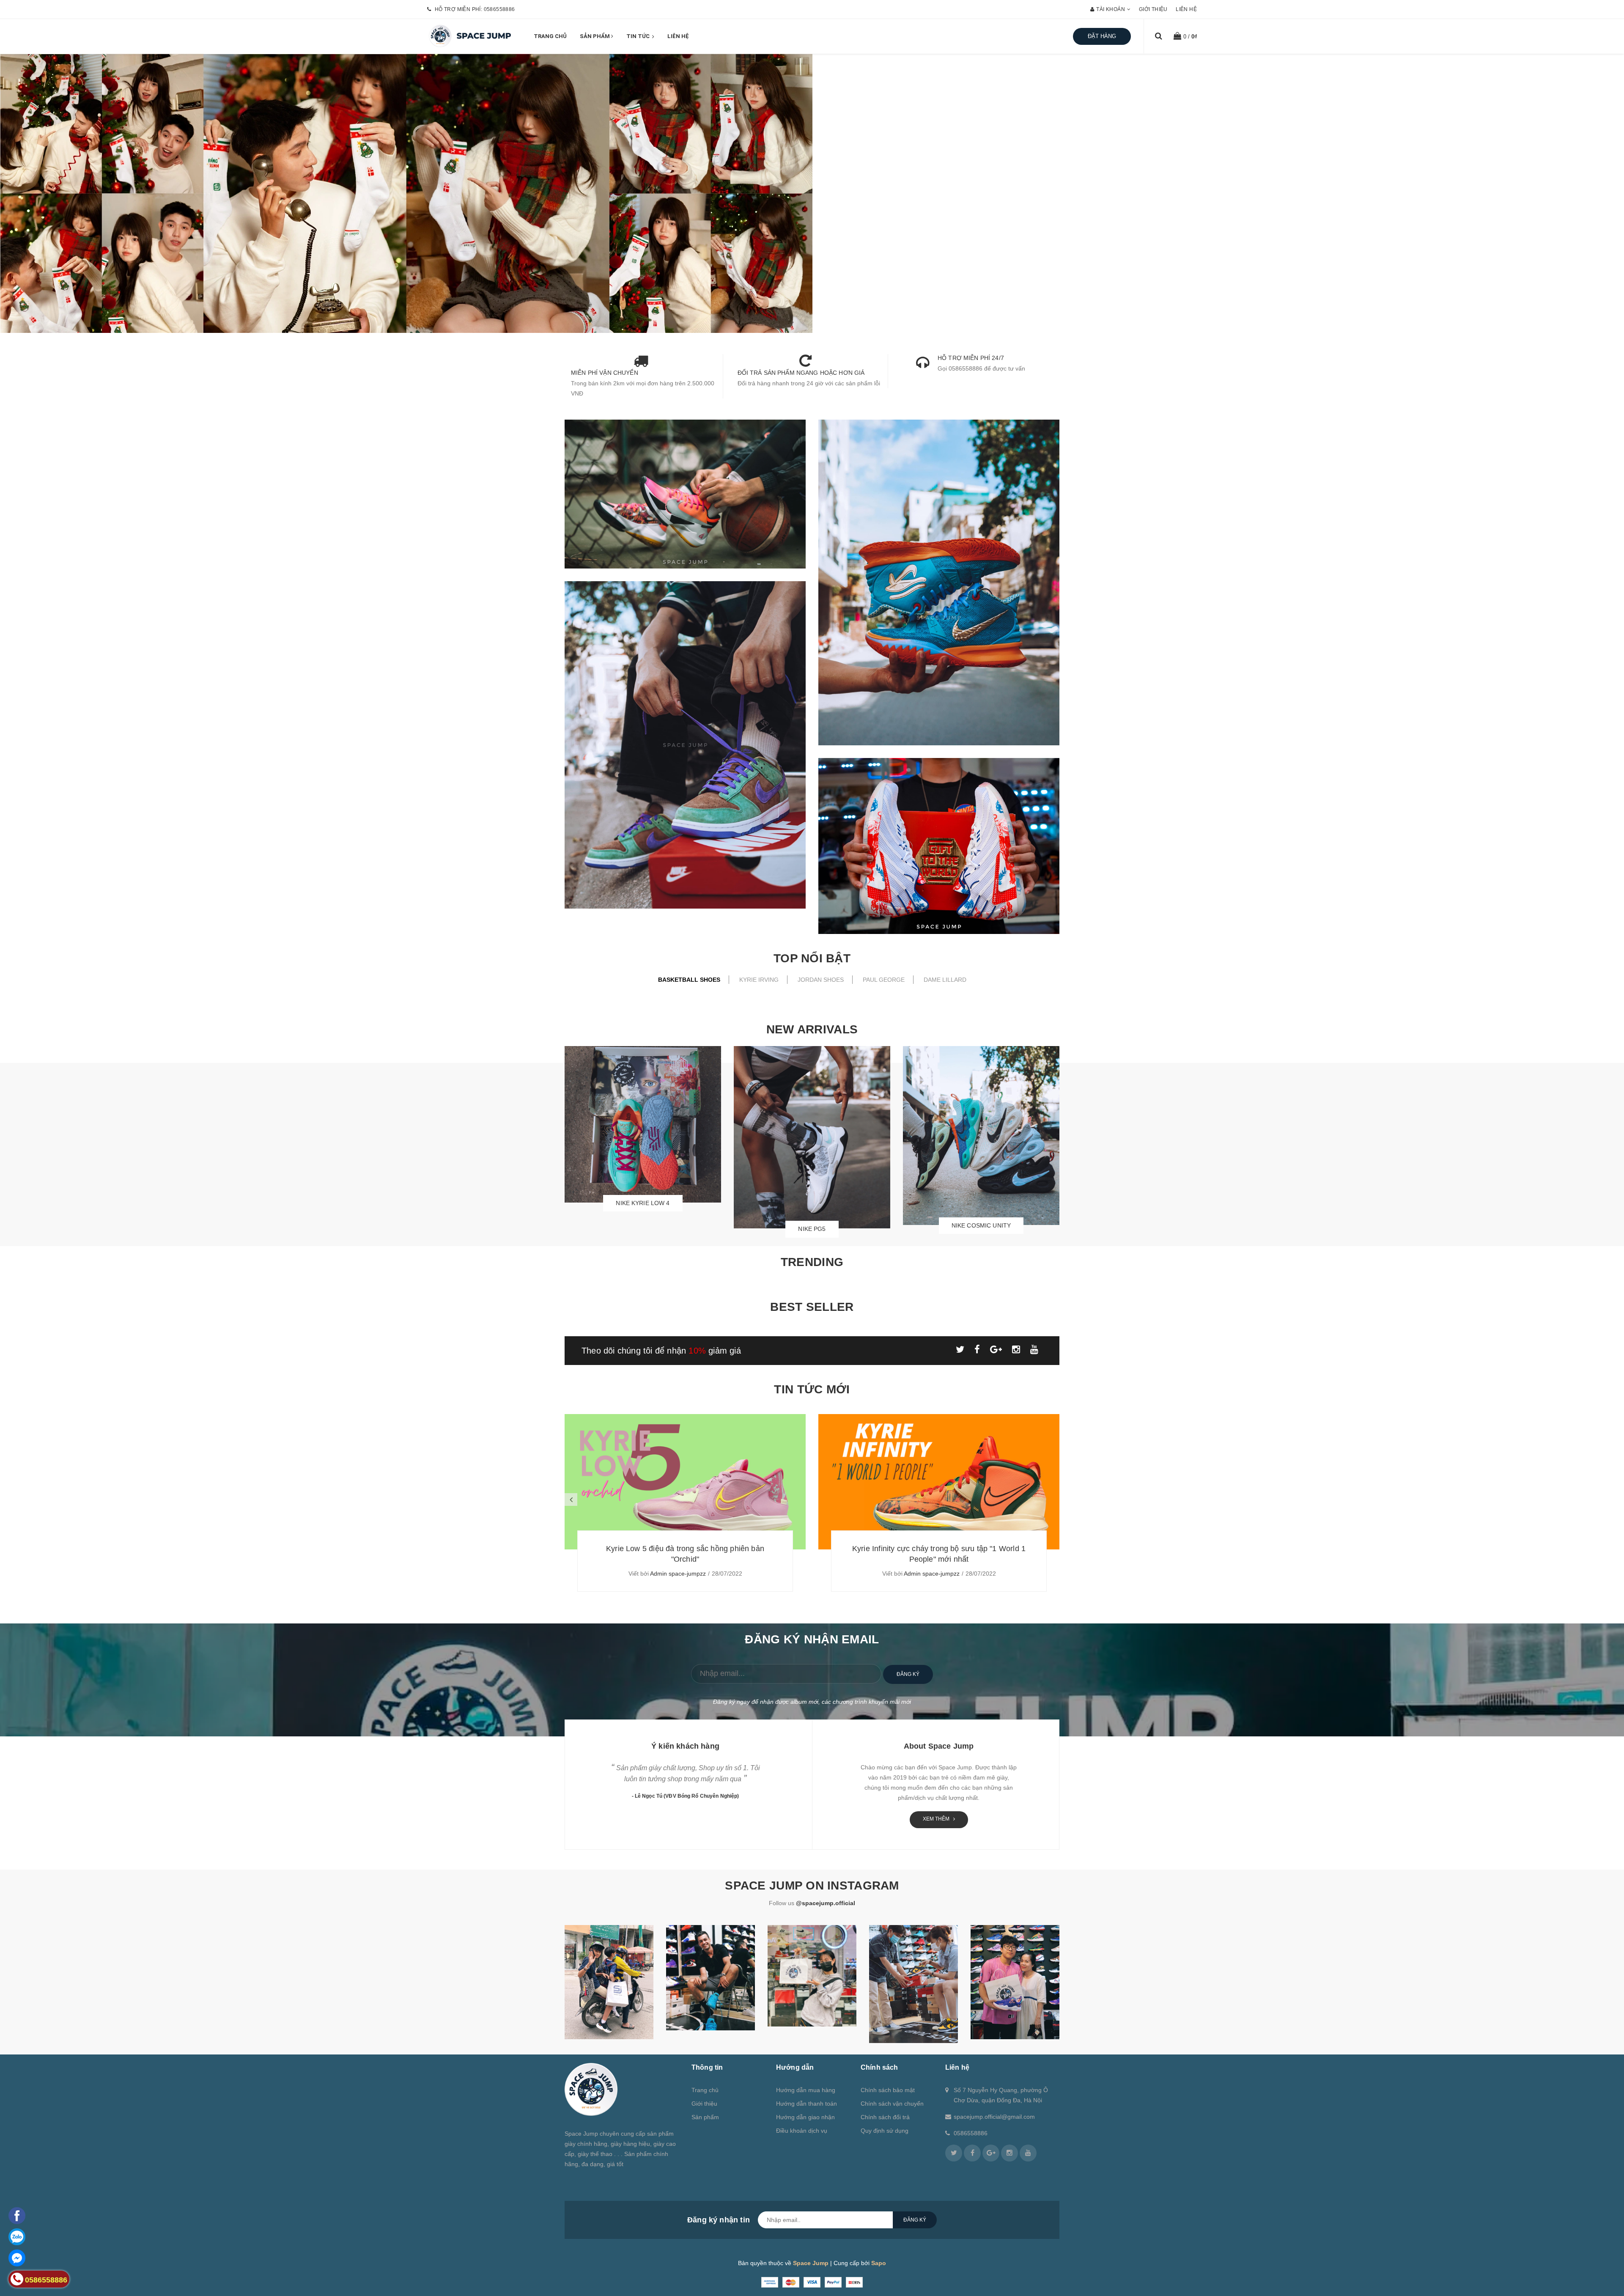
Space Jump (811, 2263)
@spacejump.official (826, 1903)
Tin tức (639, 36)
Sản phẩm (595, 36)
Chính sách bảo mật (888, 2090)
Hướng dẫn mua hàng (806, 2090)
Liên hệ (1186, 9)
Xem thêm (937, 1819)
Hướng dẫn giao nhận (805, 2117)
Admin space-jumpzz (678, 1574)
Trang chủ (550, 36)
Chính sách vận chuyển (892, 2104)
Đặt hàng (1102, 36)
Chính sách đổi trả (885, 2117)
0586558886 (499, 9)
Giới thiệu (1153, 9)
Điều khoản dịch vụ (802, 2131)
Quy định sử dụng (885, 2131)
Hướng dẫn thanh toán (807, 2104)
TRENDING (812, 1262)
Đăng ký (908, 1674)
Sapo (879, 2263)
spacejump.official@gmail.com (994, 2117)
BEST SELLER (812, 1307)
